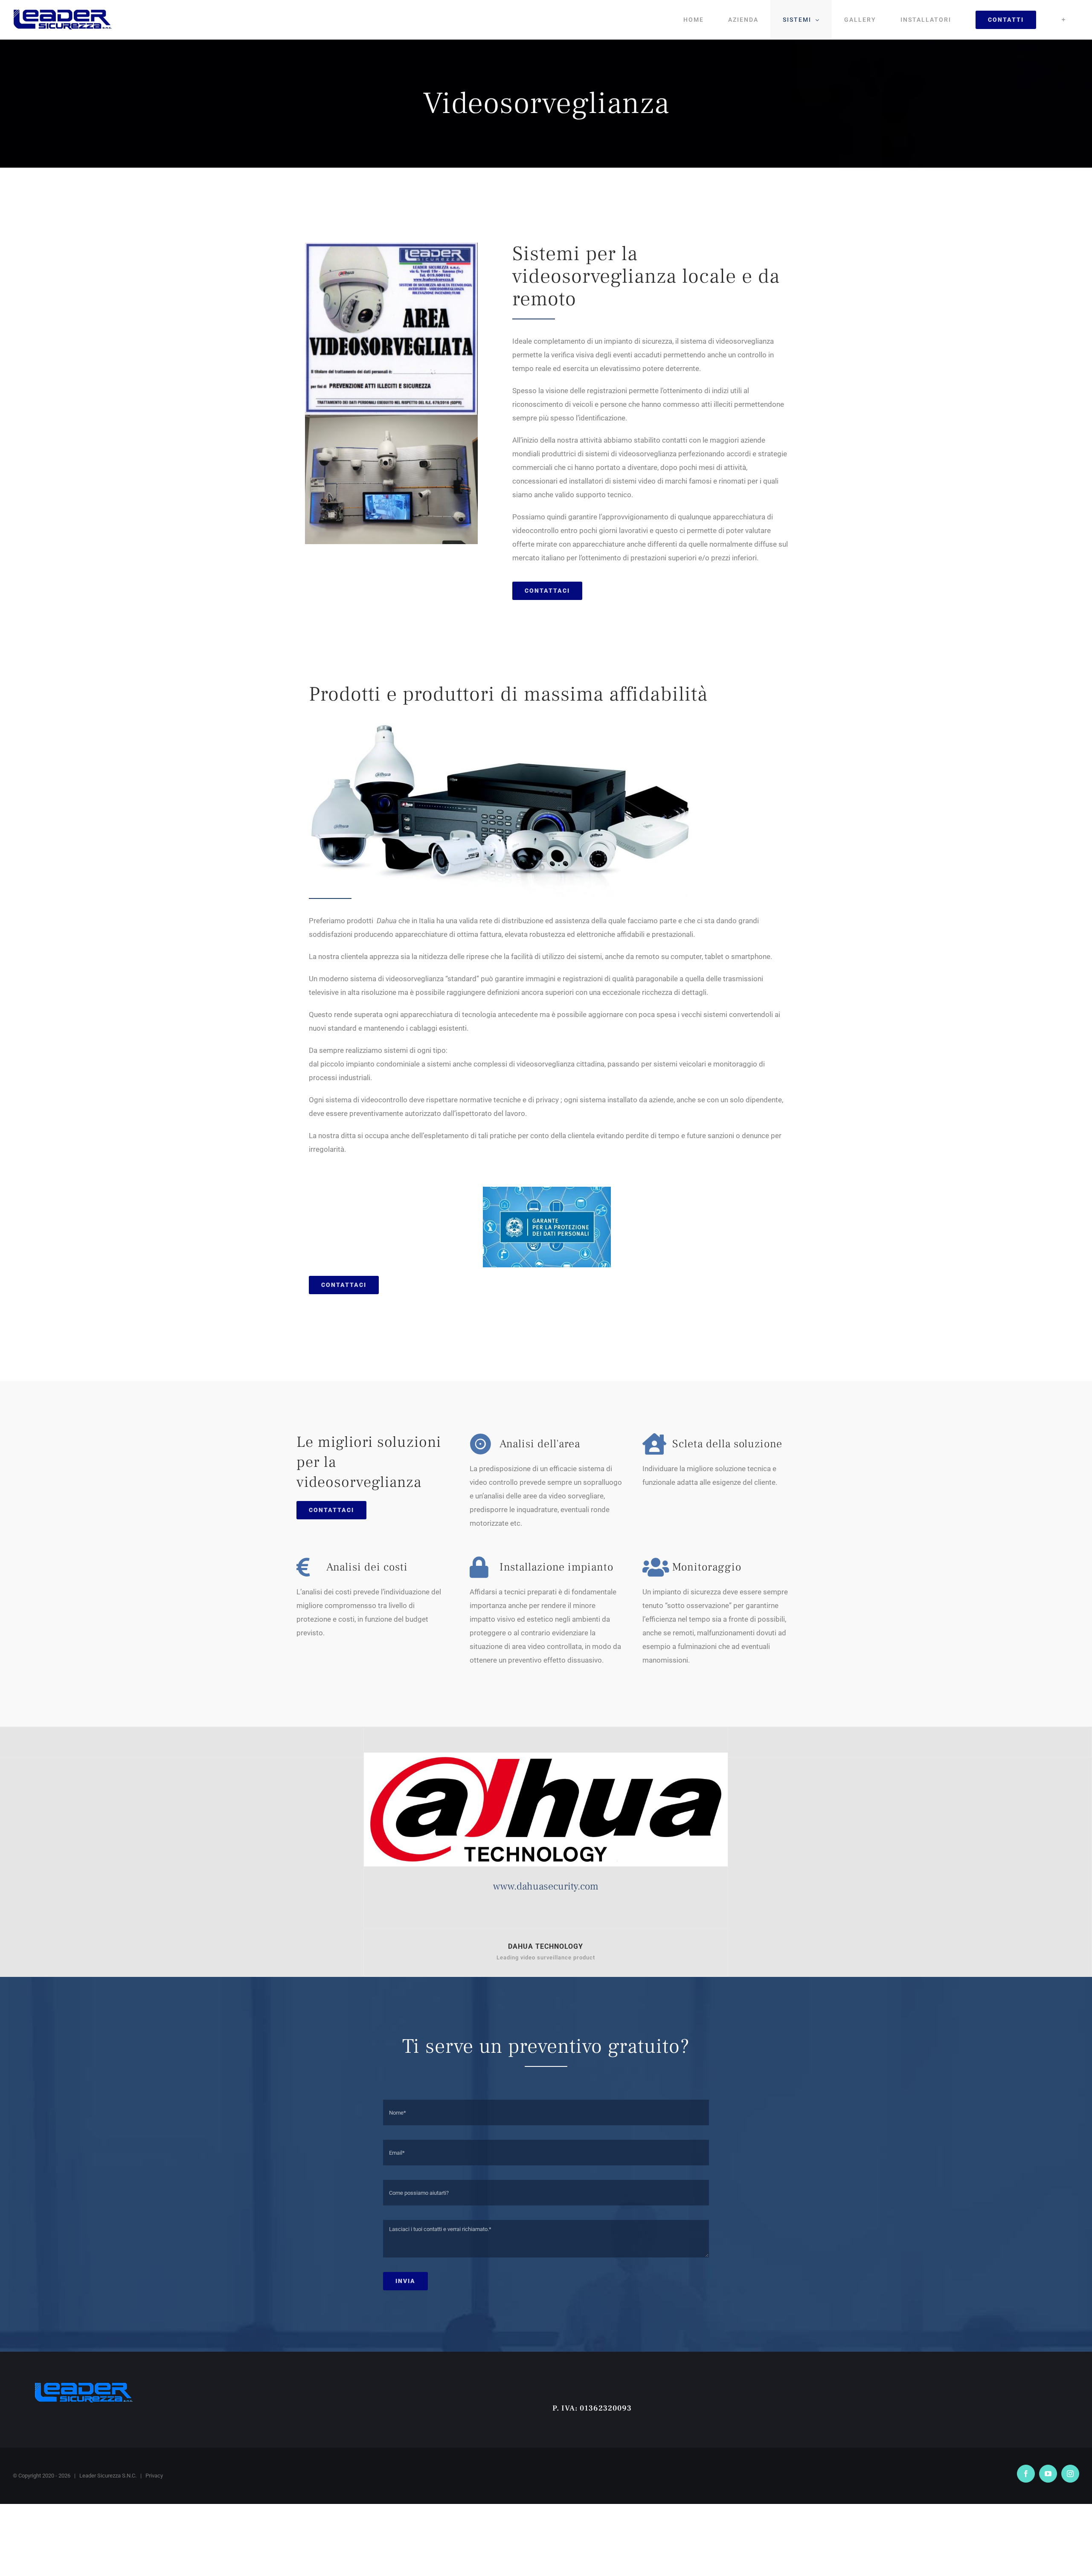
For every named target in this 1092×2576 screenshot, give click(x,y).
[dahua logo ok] (546, 1756)
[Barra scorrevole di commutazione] (1064, 20)
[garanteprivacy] (547, 1190)
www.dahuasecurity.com (546, 1886)
